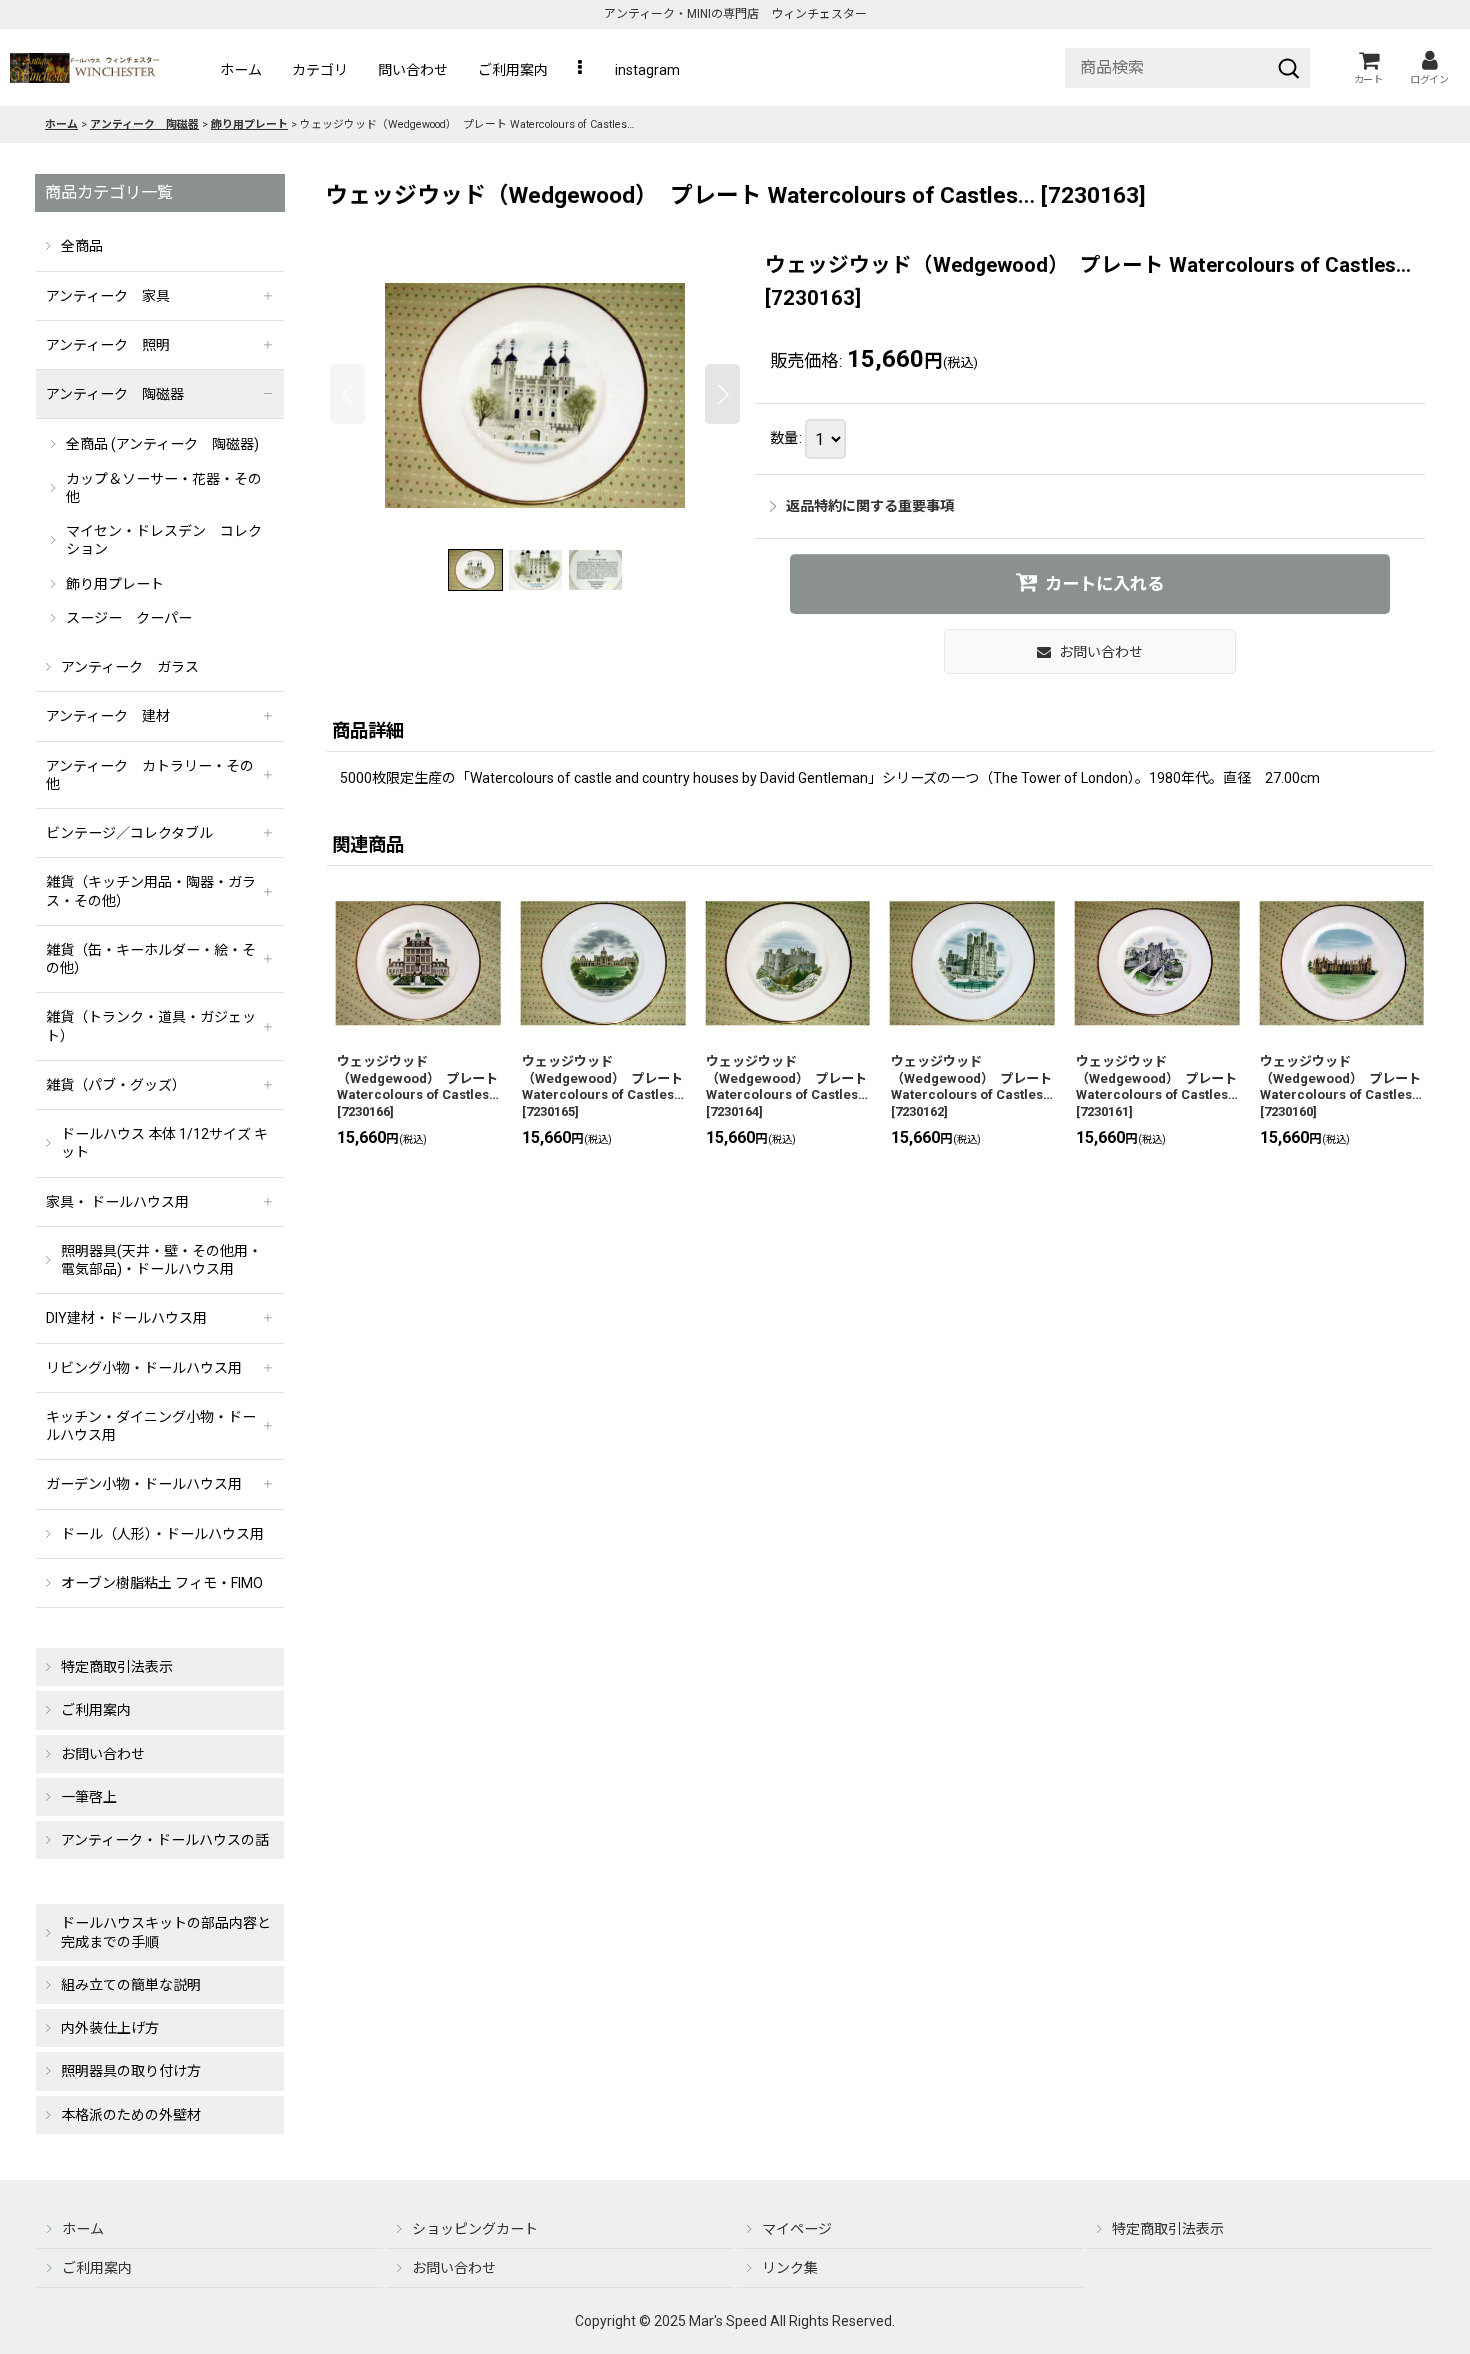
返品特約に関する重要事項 (870, 506)
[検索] (1289, 68)
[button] (581, 70)
